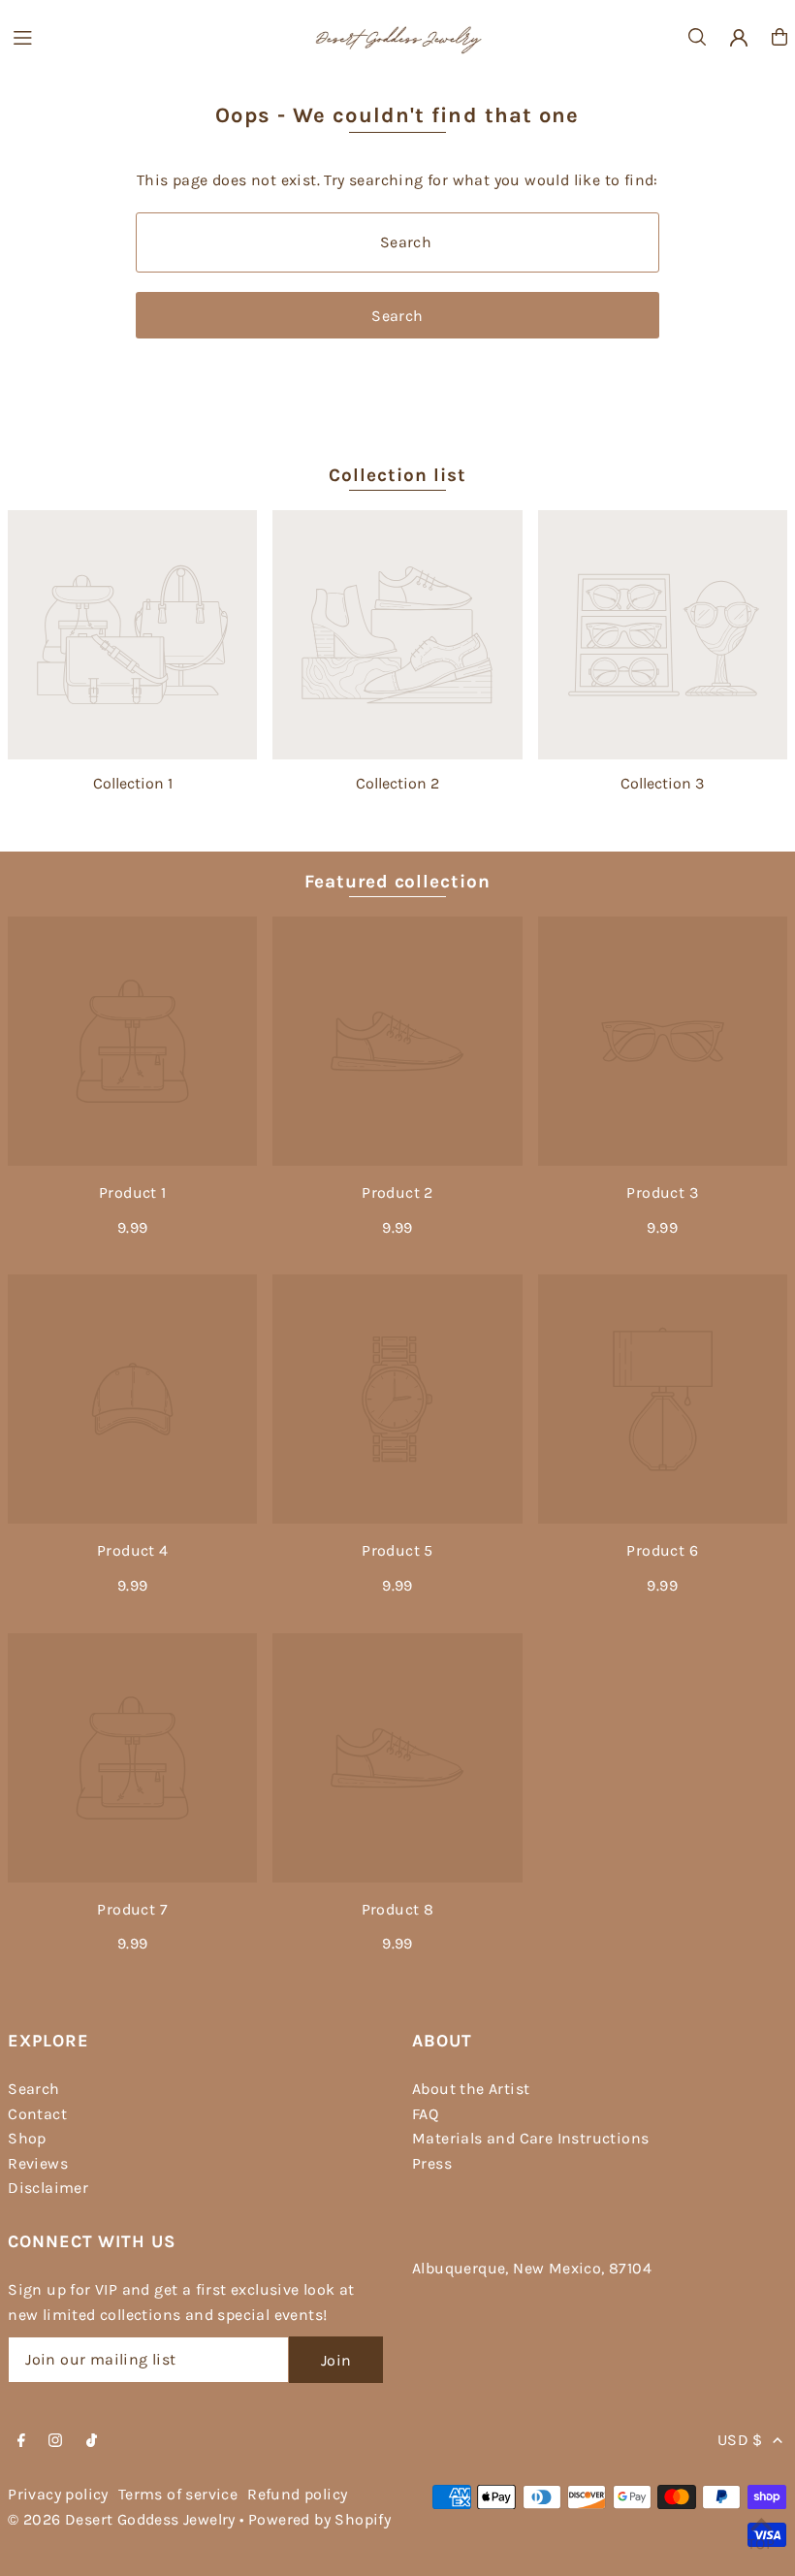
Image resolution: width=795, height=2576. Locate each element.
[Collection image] (132, 635)
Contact (37, 2114)
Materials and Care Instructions (530, 2138)
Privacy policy (58, 2494)
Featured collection (397, 882)
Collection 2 (397, 783)
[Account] (739, 38)
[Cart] (779, 37)
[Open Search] (697, 37)
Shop (27, 2138)
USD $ (740, 2440)
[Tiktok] (92, 2442)
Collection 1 (133, 783)
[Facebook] (21, 2442)
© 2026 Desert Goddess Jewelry (122, 2519)
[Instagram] (55, 2442)
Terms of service (178, 2494)
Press (432, 2163)
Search (33, 2089)
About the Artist (471, 2089)
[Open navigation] (152, 36)
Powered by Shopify (319, 2519)
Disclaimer (48, 2188)
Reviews (38, 2163)
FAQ (425, 2114)
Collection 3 (662, 783)
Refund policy (297, 2494)
